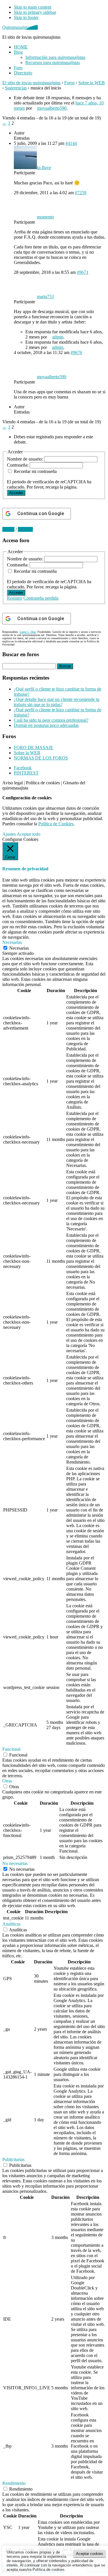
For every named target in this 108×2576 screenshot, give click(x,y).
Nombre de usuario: (25, 459)
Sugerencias (16, 88)
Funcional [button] (11, 1749)
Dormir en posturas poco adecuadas (46, 725)
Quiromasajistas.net (20, 27)
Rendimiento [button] (14, 2483)
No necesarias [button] (15, 1863)
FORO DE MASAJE (34, 748)
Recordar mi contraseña (35, 471)
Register (25, 529)
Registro (15, 598)
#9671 (83, 272)
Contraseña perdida (41, 598)
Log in (8, 529)
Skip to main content (33, 7)
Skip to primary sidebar (35, 12)
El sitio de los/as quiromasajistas (31, 83)
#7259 (81, 193)
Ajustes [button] (9, 834)
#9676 (76, 352)
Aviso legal (13, 783)
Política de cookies (43, 783)
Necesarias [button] (12, 942)
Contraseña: (18, 465)
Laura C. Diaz (28, 632)
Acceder (16, 493)
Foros (69, 83)
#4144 (71, 143)
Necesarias (19, 948)
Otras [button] (7, 1781)
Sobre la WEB (92, 83)
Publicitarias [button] (13, 2159)
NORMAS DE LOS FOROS (41, 758)
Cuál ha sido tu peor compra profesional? (51, 720)
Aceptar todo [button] (29, 834)
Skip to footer (26, 17)
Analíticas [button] (11, 1924)
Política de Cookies (56, 824)
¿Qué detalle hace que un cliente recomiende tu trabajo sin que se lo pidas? (57, 702)
